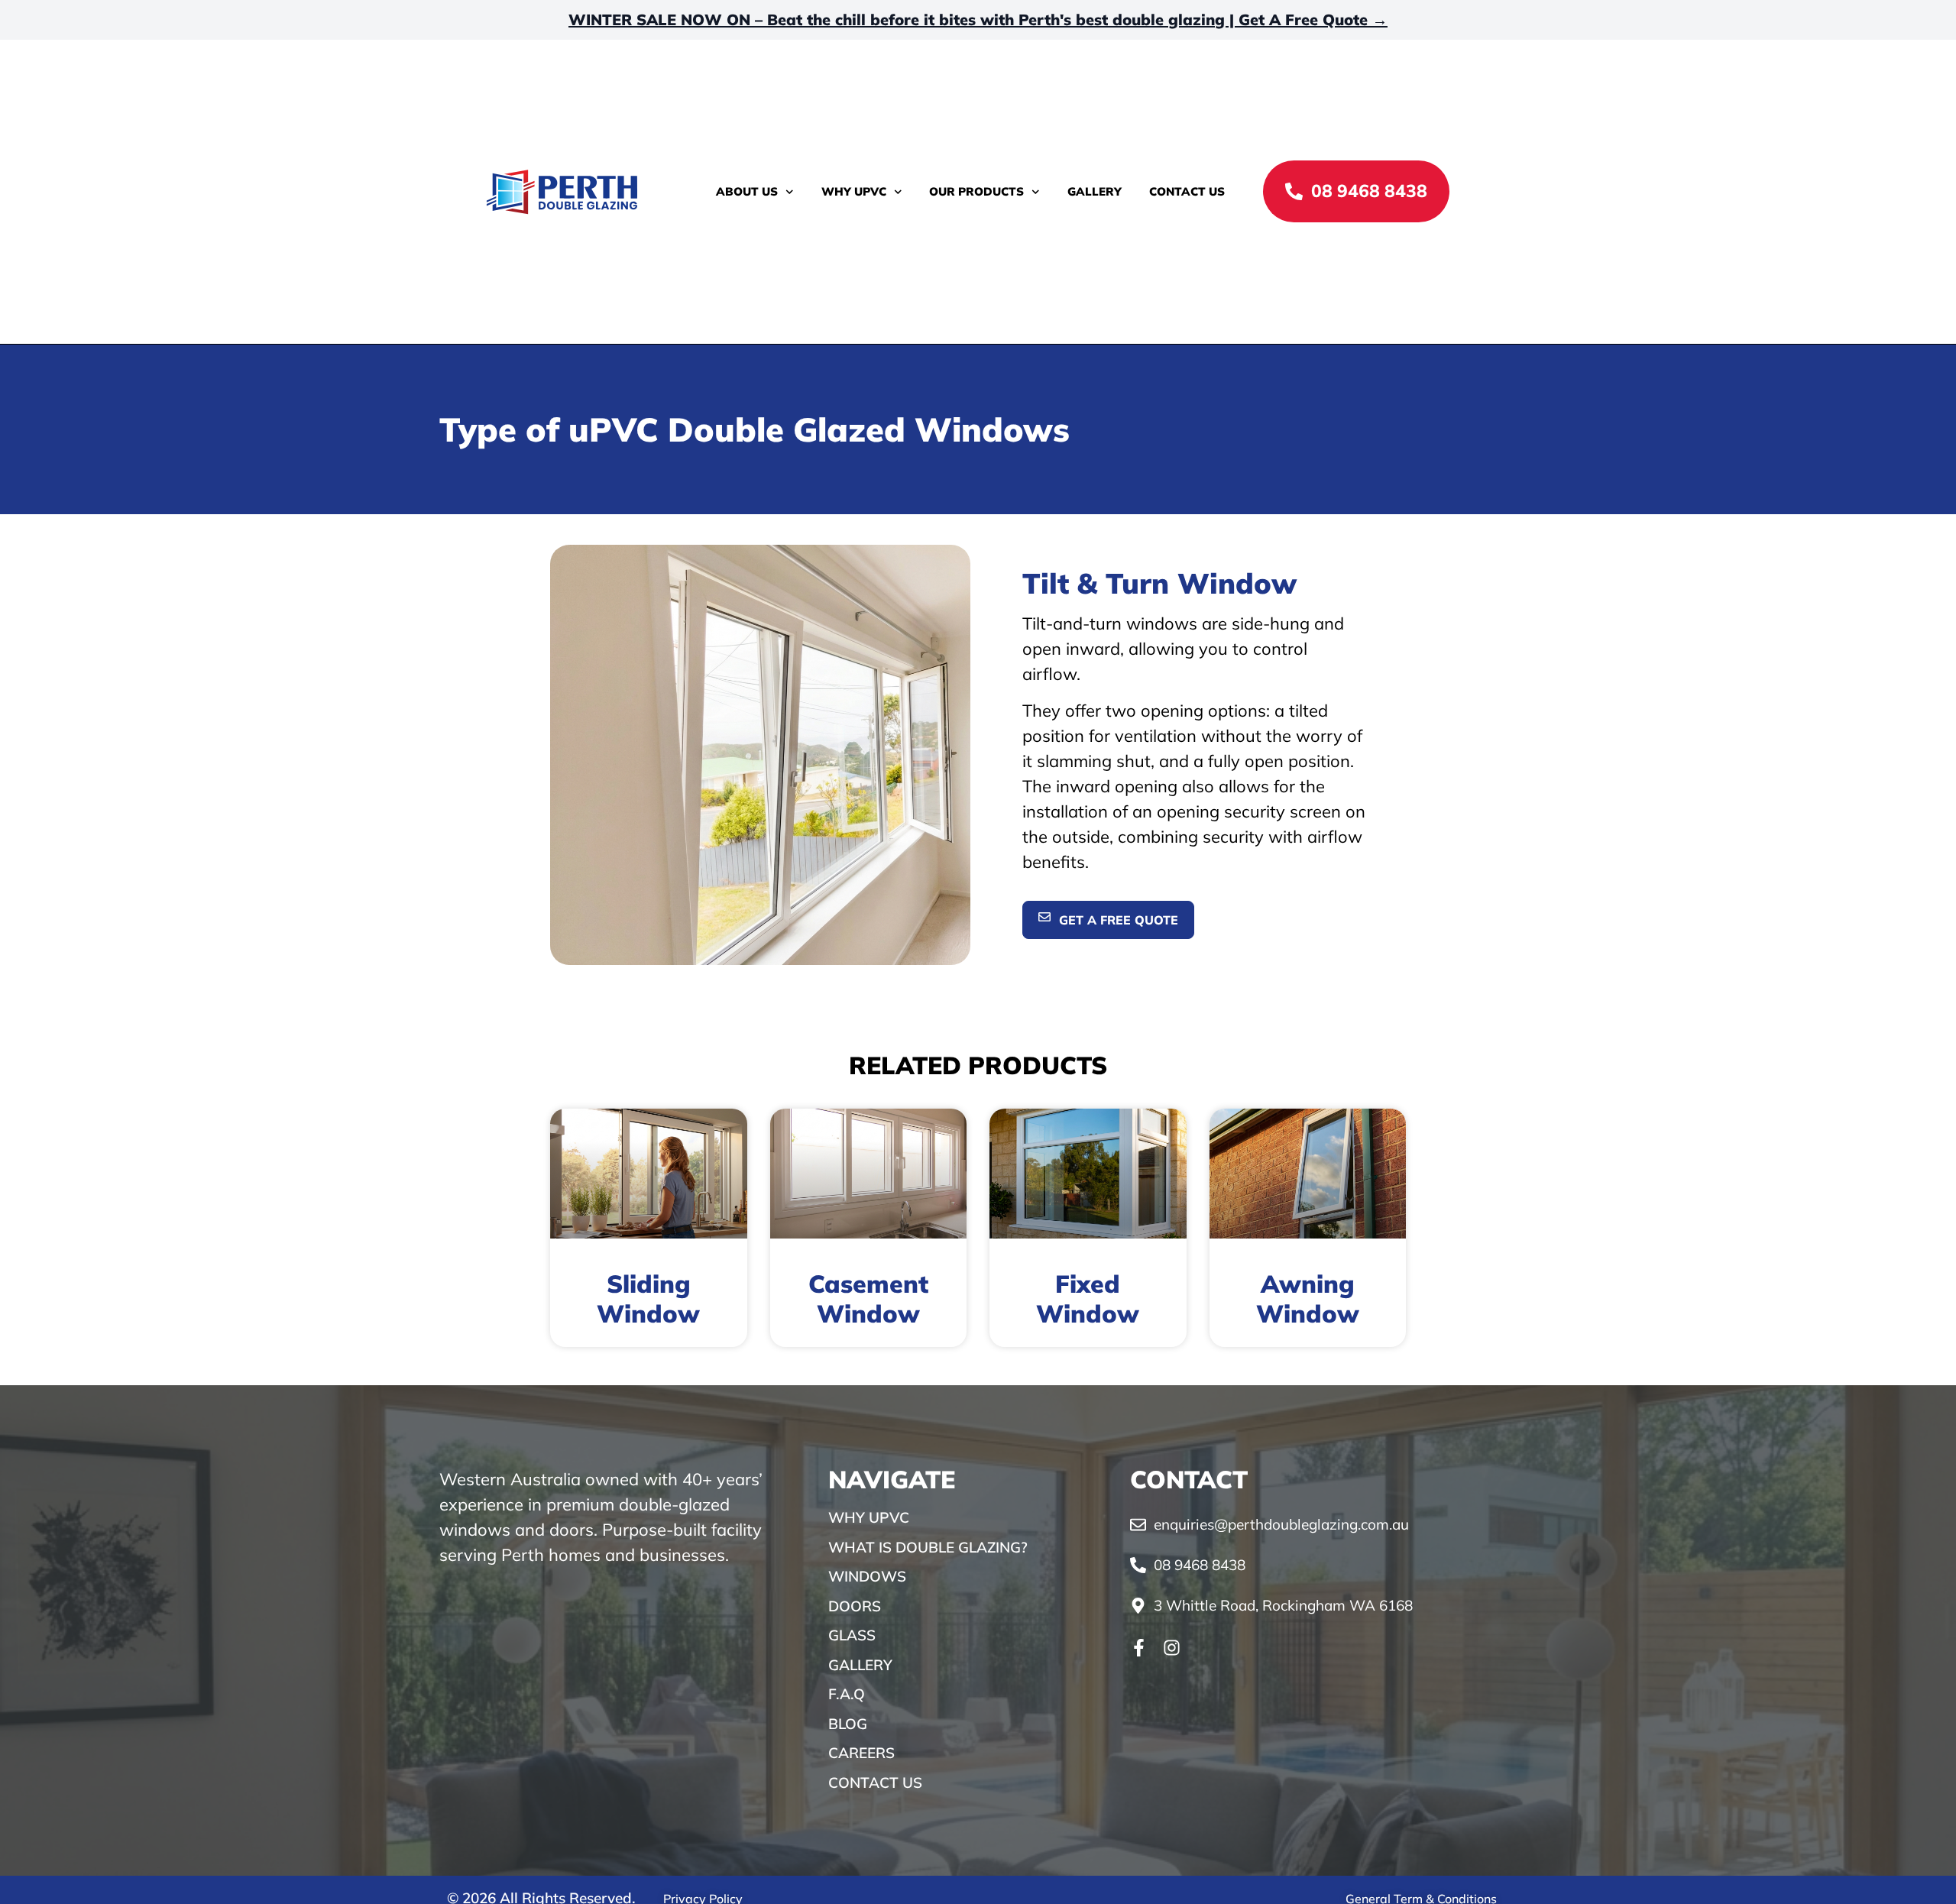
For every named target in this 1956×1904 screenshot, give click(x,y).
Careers (861, 1753)
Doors (855, 1606)
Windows (867, 1576)
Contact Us (1187, 191)
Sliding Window (648, 1298)
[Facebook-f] (1139, 1648)
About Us (747, 191)
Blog (848, 1724)
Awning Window (1308, 1298)
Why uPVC (854, 191)
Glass (852, 1635)
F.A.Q (847, 1694)
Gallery (1095, 191)
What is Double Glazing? (928, 1547)
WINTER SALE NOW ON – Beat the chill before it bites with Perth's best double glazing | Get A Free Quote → (978, 19)
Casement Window (868, 1298)
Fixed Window (1088, 1298)
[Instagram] (1172, 1648)
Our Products (976, 191)
